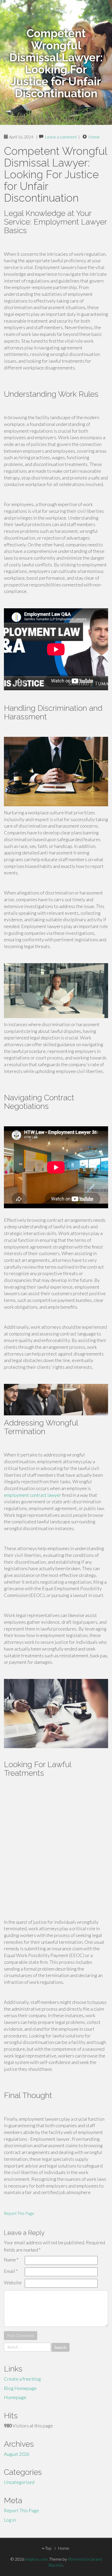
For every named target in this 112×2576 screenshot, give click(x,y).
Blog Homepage (20, 2388)
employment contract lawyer (33, 1495)
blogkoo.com (36, 2559)
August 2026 (17, 2454)
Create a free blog (22, 2379)
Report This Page (19, 2213)
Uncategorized (19, 2482)
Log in (10, 2520)
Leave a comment (61, 137)
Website (13, 2283)
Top (48, 2548)
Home (94, 137)
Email (11, 2271)
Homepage (15, 2397)
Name (11, 2260)
